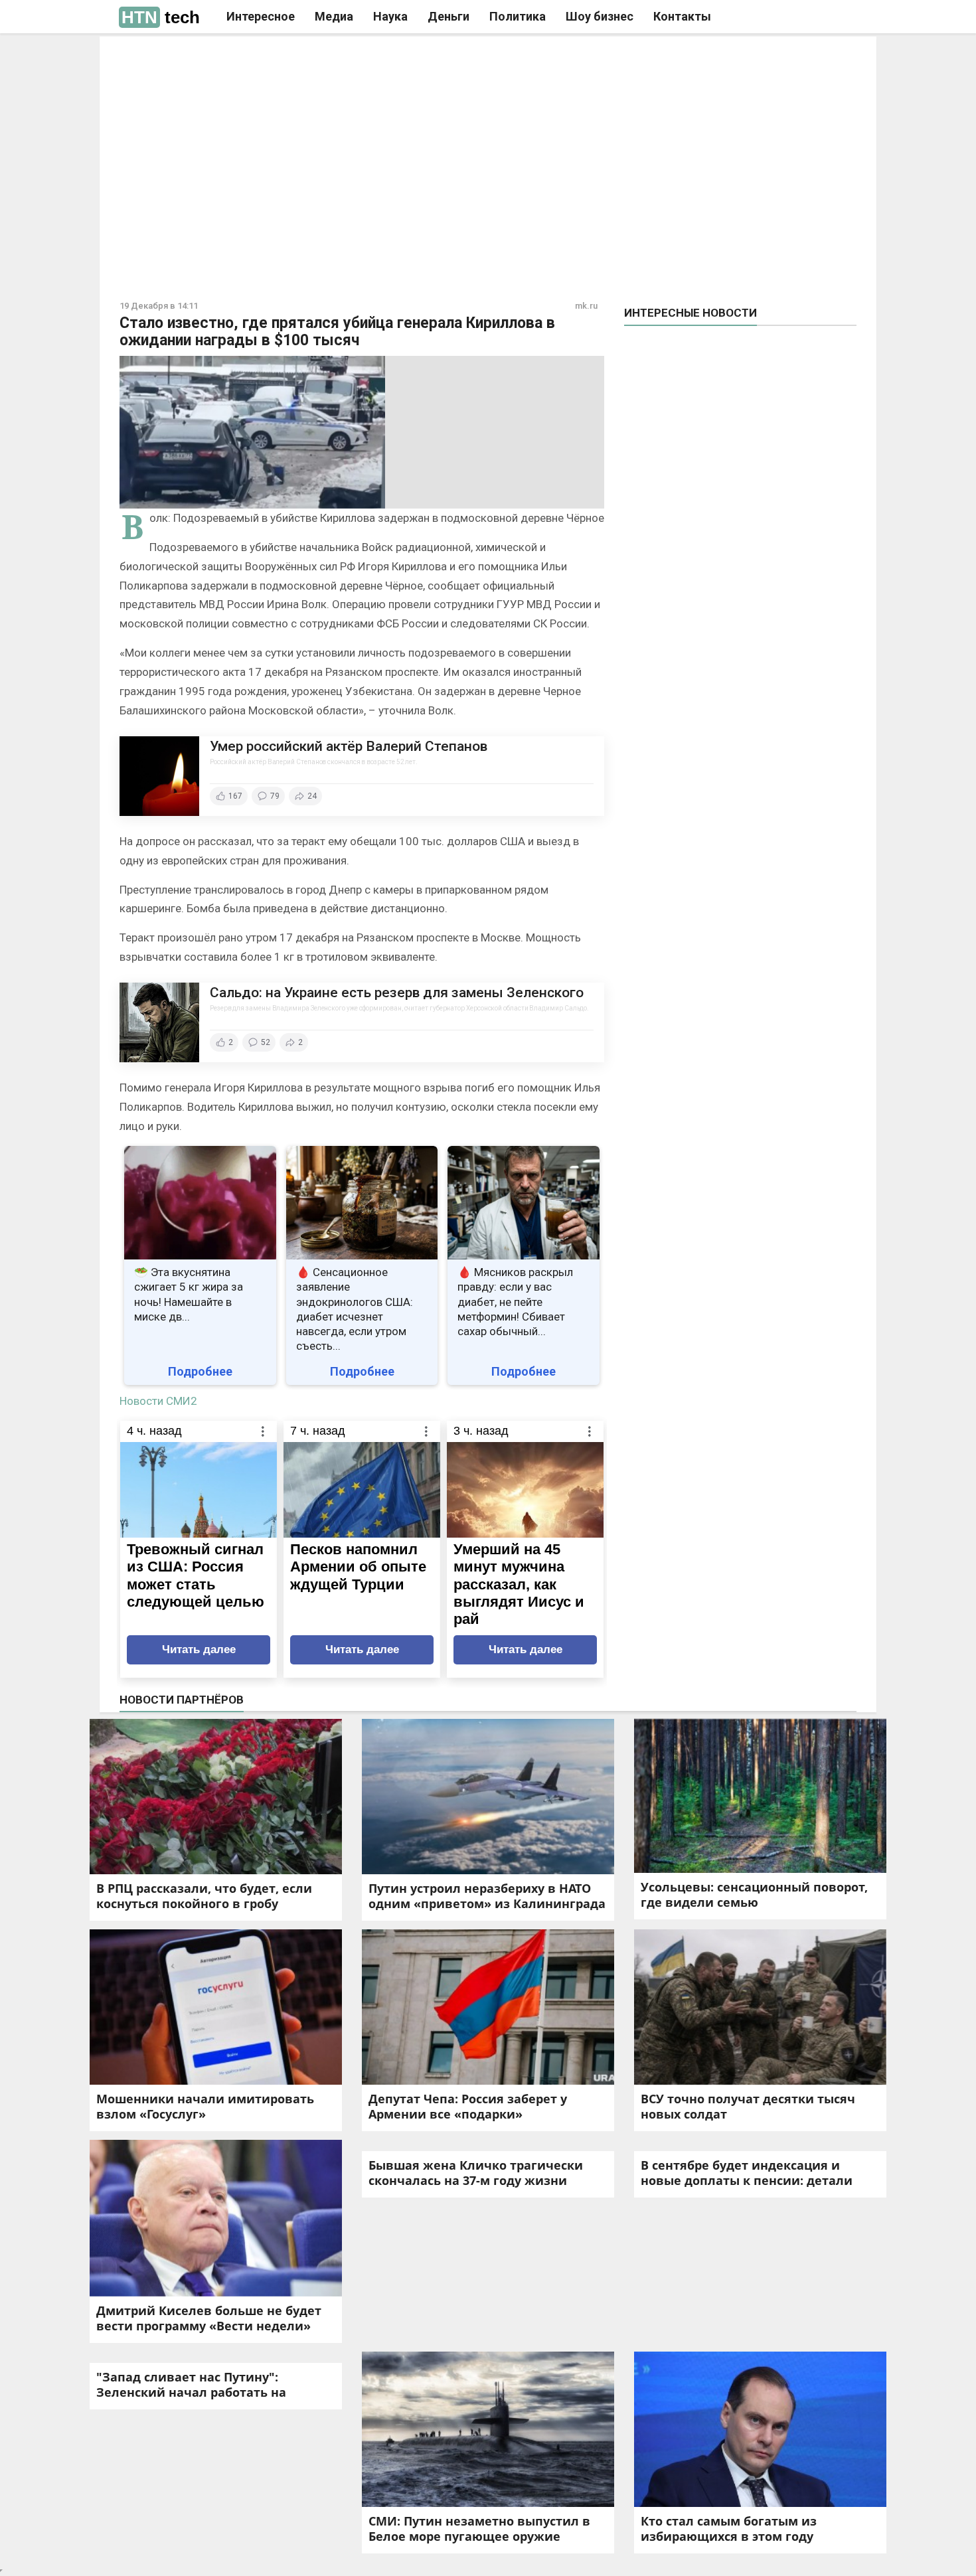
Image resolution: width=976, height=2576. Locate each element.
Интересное (261, 16)
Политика (518, 16)
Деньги (448, 16)
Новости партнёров (182, 1700)
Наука (390, 16)
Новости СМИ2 (158, 1401)
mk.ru (586, 306)
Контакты (682, 16)
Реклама (301, 58)
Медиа (334, 16)
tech (161, 17)
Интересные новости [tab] (691, 313)
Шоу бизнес (600, 16)
